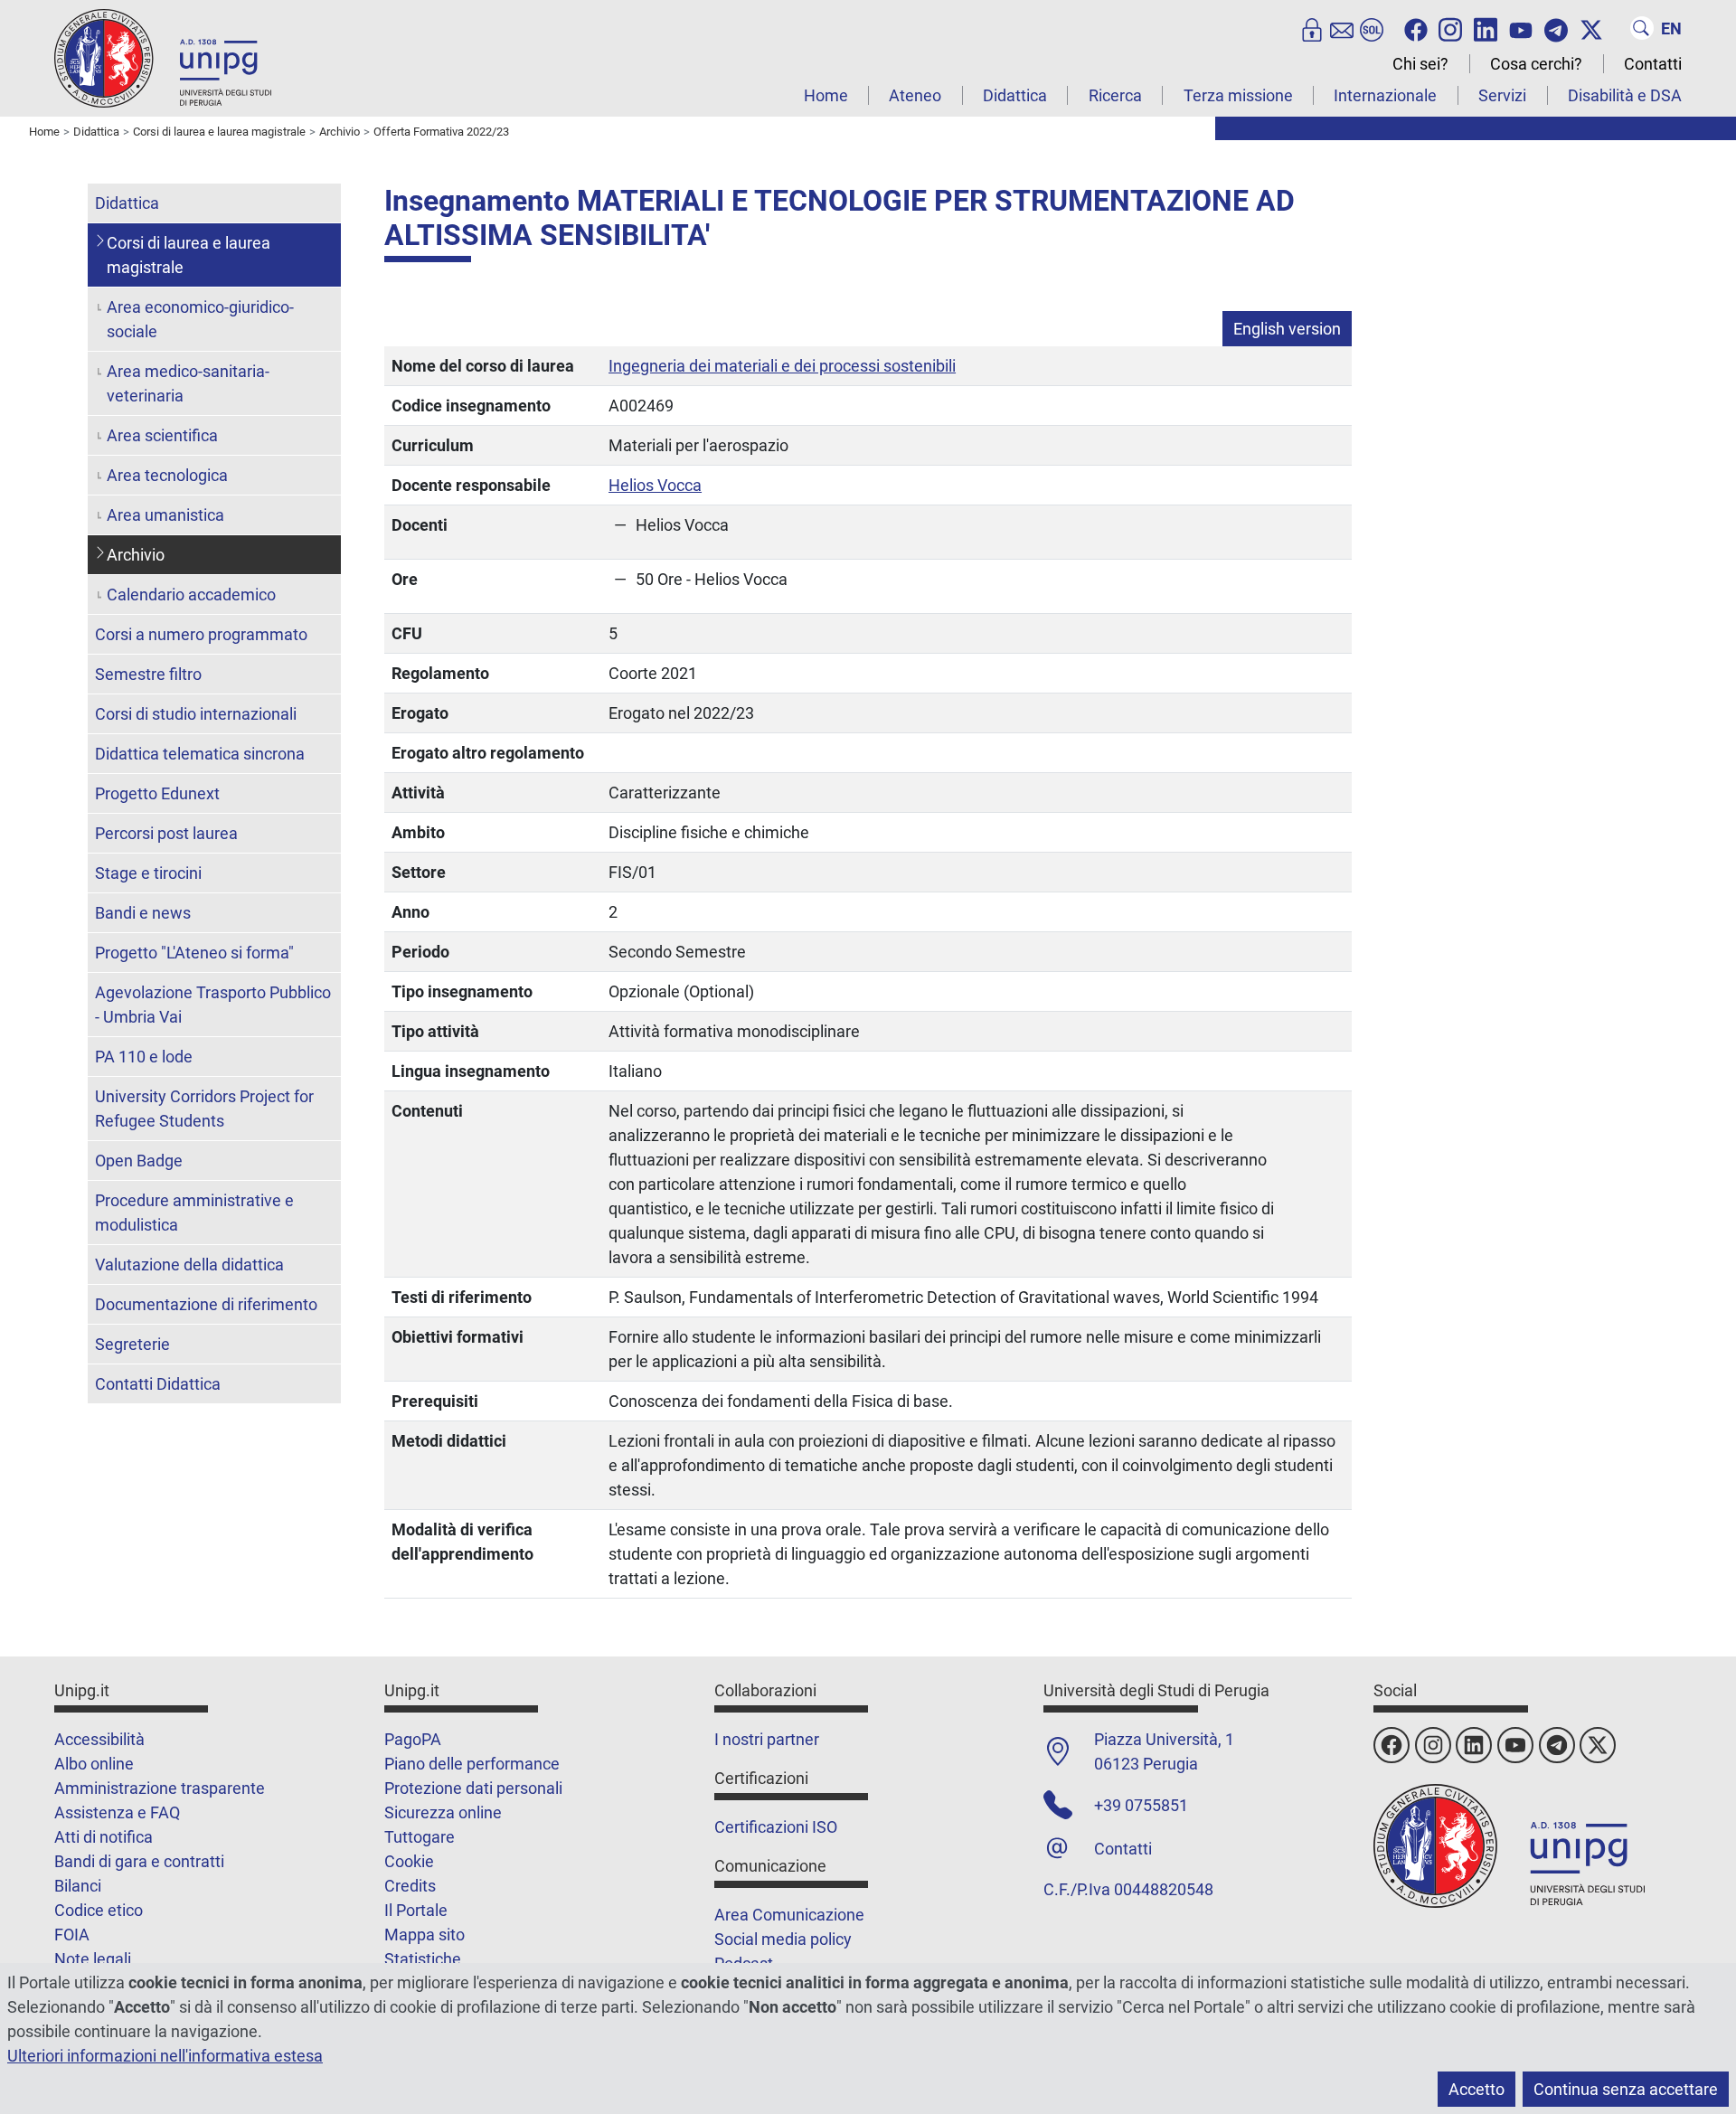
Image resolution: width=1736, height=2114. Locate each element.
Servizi (1502, 95)
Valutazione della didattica (189, 1265)
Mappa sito (425, 1935)
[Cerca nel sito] (1642, 28)
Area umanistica (165, 515)
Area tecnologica (167, 475)
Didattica (1015, 95)
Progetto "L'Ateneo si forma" (194, 953)
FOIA (72, 1935)
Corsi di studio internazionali (196, 714)
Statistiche (423, 1959)
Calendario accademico (191, 595)
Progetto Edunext (157, 793)
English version (1287, 329)
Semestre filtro (148, 674)
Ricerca (1115, 95)
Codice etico (99, 1910)
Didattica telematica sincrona (200, 754)
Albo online (94, 1764)
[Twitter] (1591, 28)
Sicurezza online (443, 1812)
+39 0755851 (1141, 1805)
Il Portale (416, 1910)
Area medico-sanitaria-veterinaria (188, 383)
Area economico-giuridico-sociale (200, 319)
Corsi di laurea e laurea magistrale (189, 255)
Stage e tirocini (148, 873)
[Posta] (1342, 28)
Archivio (136, 555)
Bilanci (78, 1886)
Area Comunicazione (789, 1915)
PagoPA (413, 1739)
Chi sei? (1420, 64)
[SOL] (1372, 28)
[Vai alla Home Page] (163, 57)
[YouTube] (1521, 28)
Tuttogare (420, 1837)
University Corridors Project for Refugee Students (204, 1109)
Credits (410, 1886)
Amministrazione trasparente (160, 1788)
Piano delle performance (472, 1764)
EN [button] (1671, 28)
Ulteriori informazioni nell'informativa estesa (165, 2056)
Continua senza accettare (1626, 2089)
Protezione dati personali (473, 1788)
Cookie (409, 1861)
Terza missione (1238, 95)
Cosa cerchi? (1536, 64)
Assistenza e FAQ (117, 1812)
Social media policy (783, 1939)
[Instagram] (1450, 28)
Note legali (93, 1959)
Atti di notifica (104, 1837)
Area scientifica (162, 435)
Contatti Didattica (158, 1384)
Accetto (1477, 2089)
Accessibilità (99, 1739)
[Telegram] (1556, 28)
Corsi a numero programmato (201, 634)
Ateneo (915, 95)
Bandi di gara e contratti (139, 1861)
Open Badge (139, 1161)
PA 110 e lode (144, 1057)
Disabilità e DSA (1625, 95)
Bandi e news (143, 913)
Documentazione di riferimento (206, 1304)
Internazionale (1385, 95)
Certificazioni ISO (776, 1827)
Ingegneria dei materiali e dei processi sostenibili (782, 366)
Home (826, 95)
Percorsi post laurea (166, 833)
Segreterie (132, 1344)
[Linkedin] (1486, 28)
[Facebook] (1416, 28)
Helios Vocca (655, 485)
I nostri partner (767, 1739)
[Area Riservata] (1312, 28)
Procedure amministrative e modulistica (194, 1213)
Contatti (1653, 64)
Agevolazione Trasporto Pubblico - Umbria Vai (213, 1005)
